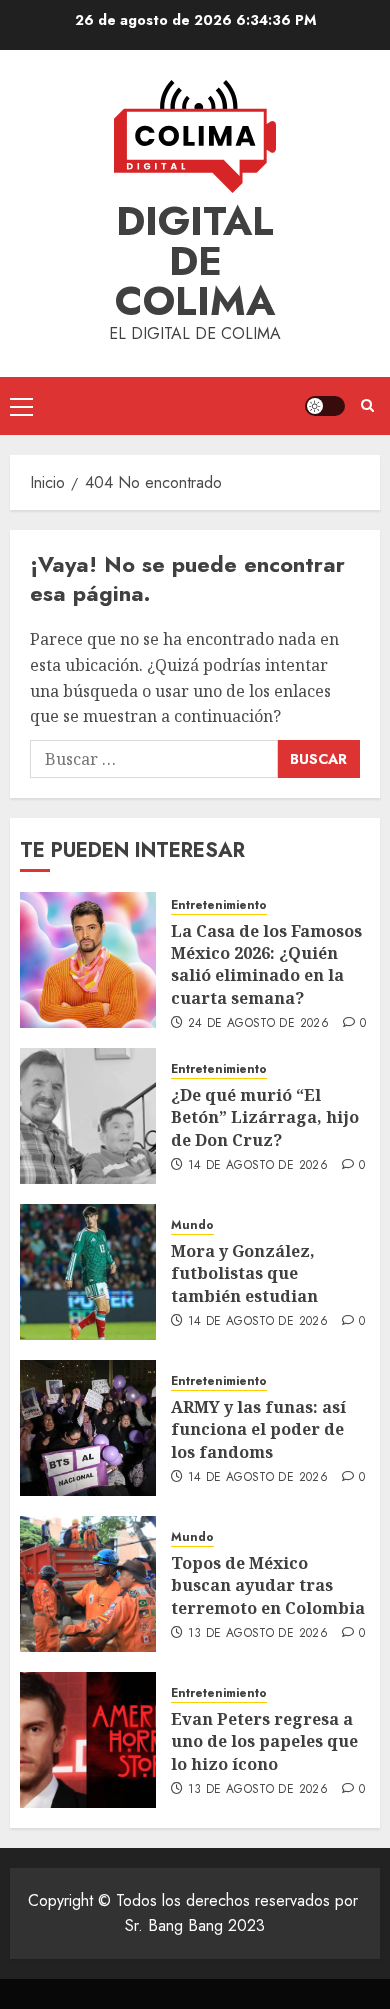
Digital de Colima (195, 261)
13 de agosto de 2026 (258, 1634)
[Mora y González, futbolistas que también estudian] (88, 1272)
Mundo (192, 1225)
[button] (21, 406)
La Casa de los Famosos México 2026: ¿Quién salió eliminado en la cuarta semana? (266, 964)
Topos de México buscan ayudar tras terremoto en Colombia (268, 1585)
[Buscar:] (154, 759)
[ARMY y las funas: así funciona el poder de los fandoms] (88, 1428)
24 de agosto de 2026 (258, 1024)
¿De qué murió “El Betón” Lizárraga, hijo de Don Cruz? (265, 1117)
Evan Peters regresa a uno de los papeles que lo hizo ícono (264, 1741)
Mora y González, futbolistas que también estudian (244, 1273)
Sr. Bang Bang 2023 (195, 1925)
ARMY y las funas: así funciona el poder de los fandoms (258, 1429)
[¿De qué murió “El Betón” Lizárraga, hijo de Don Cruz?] (88, 1116)
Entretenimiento (219, 905)
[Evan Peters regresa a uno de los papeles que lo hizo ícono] (88, 1740)
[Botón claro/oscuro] (325, 406)
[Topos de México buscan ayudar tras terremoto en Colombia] (88, 1584)
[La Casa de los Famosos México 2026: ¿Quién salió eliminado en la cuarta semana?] (88, 960)
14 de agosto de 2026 (258, 1166)
